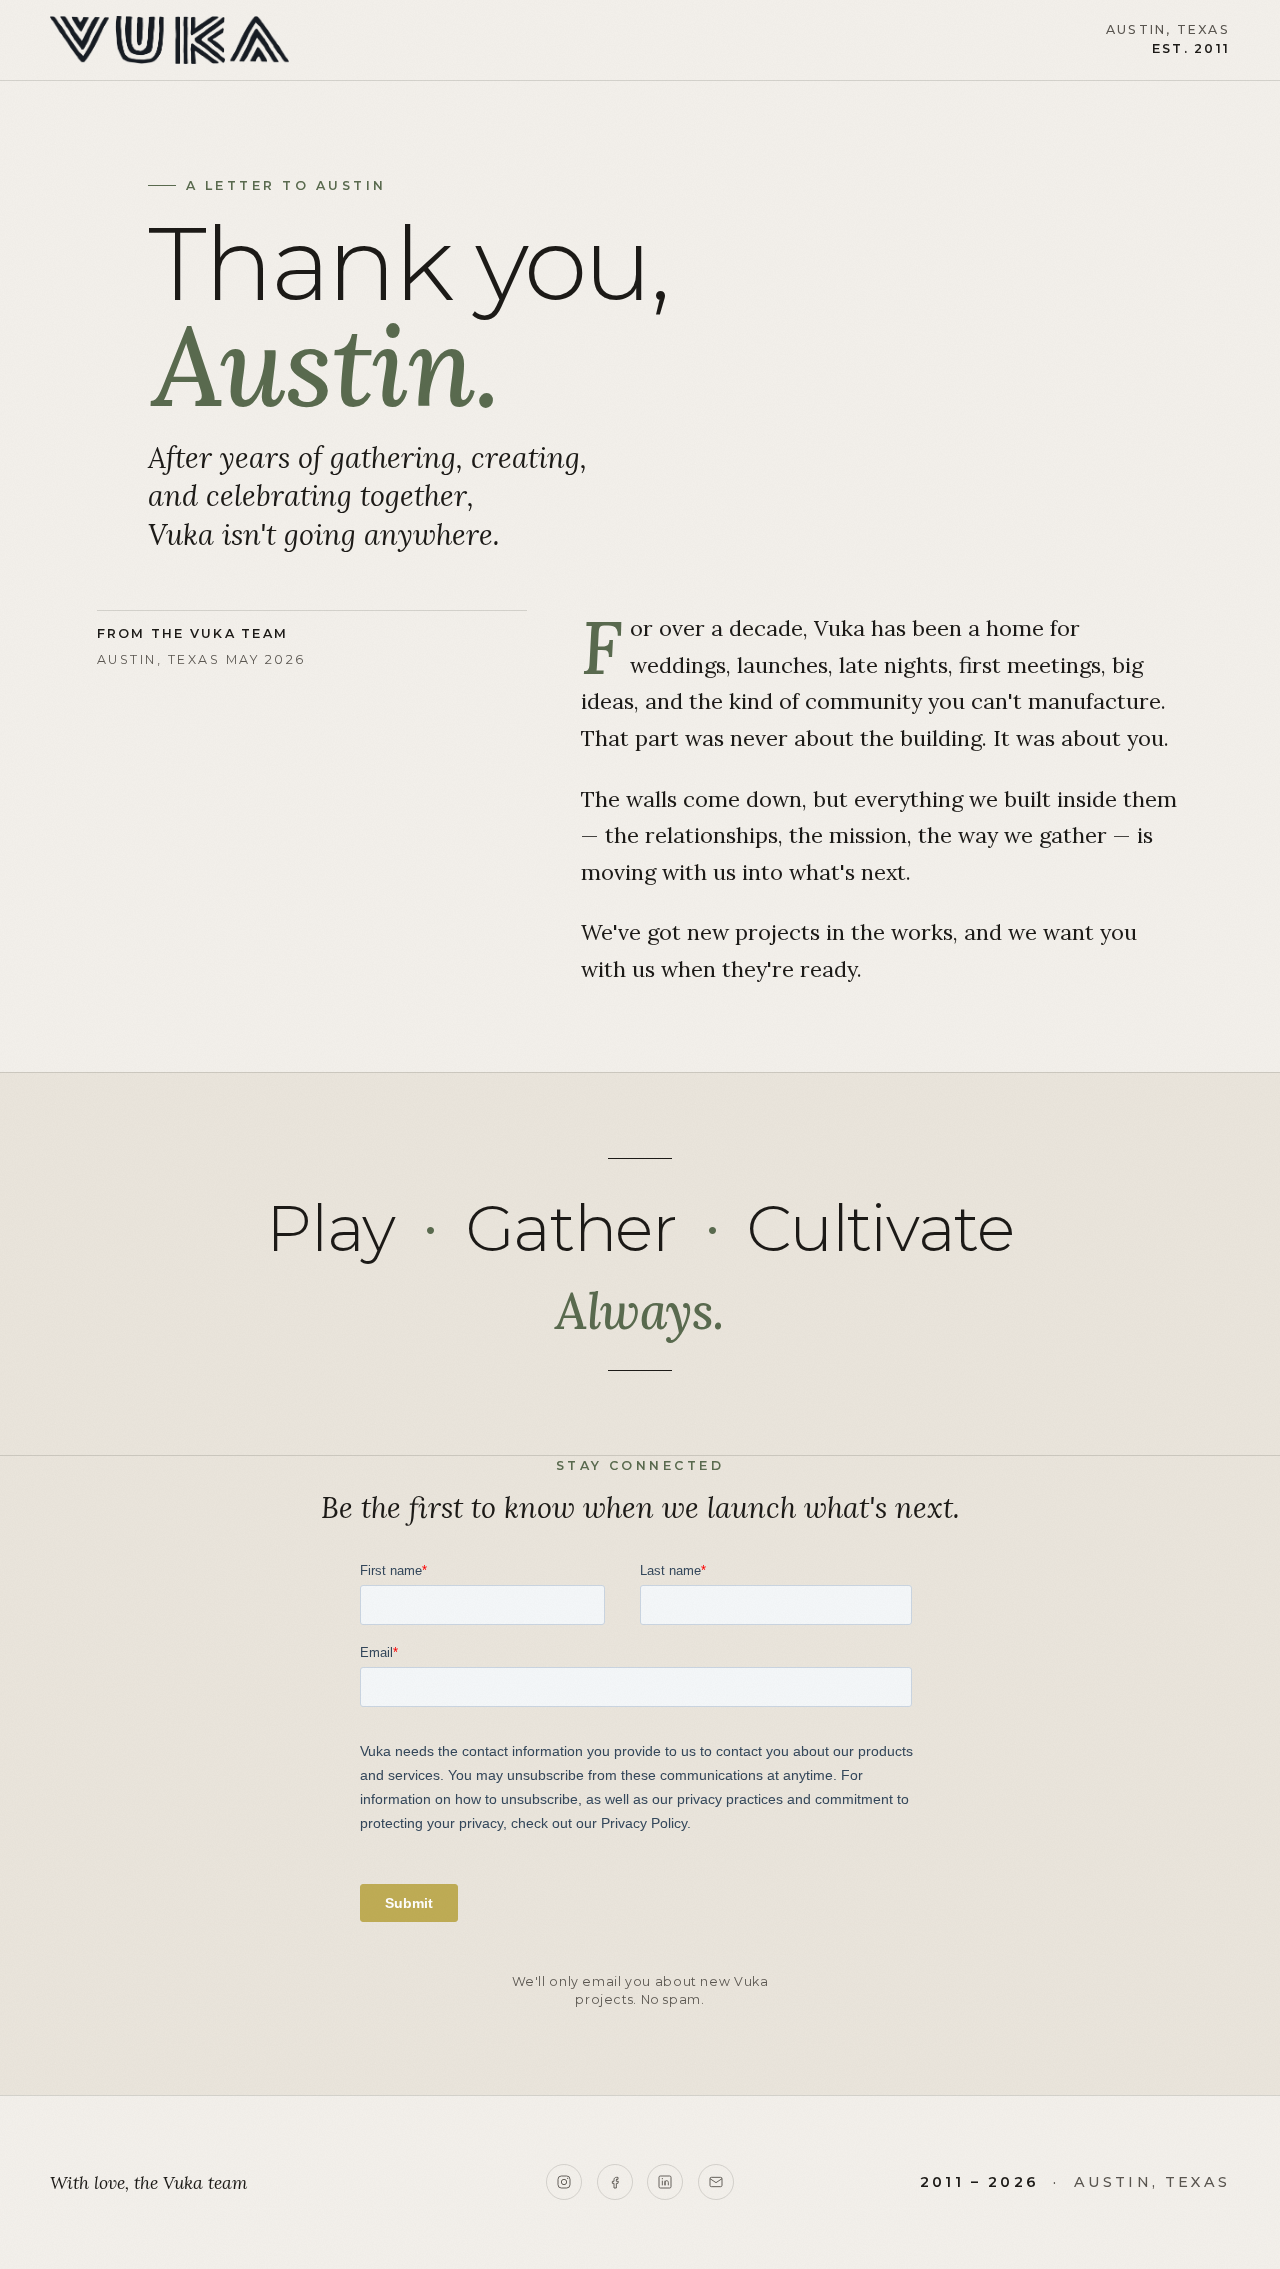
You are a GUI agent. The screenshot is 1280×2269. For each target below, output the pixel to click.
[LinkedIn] (665, 2182)
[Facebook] (615, 2182)
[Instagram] (564, 2182)
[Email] (716, 2182)
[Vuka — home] (169, 40)
